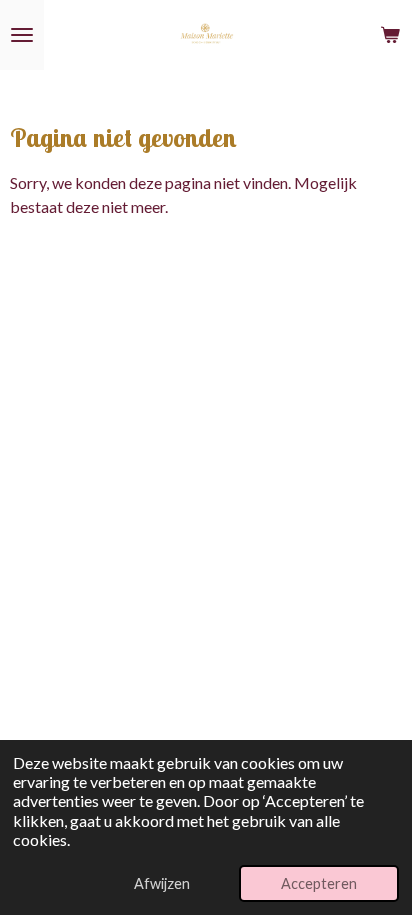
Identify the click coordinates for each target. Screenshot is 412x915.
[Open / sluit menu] (22, 35)
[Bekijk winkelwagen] (390, 35)
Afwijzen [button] (162, 883)
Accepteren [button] (319, 883)
